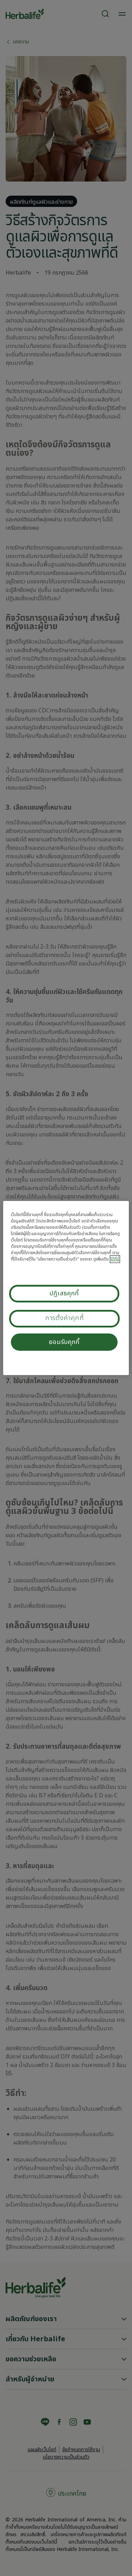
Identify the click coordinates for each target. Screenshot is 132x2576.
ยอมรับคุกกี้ (64, 1342)
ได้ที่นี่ (115, 1259)
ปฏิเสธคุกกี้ (64, 1293)
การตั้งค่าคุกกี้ (65, 1318)
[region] (66, 1288)
